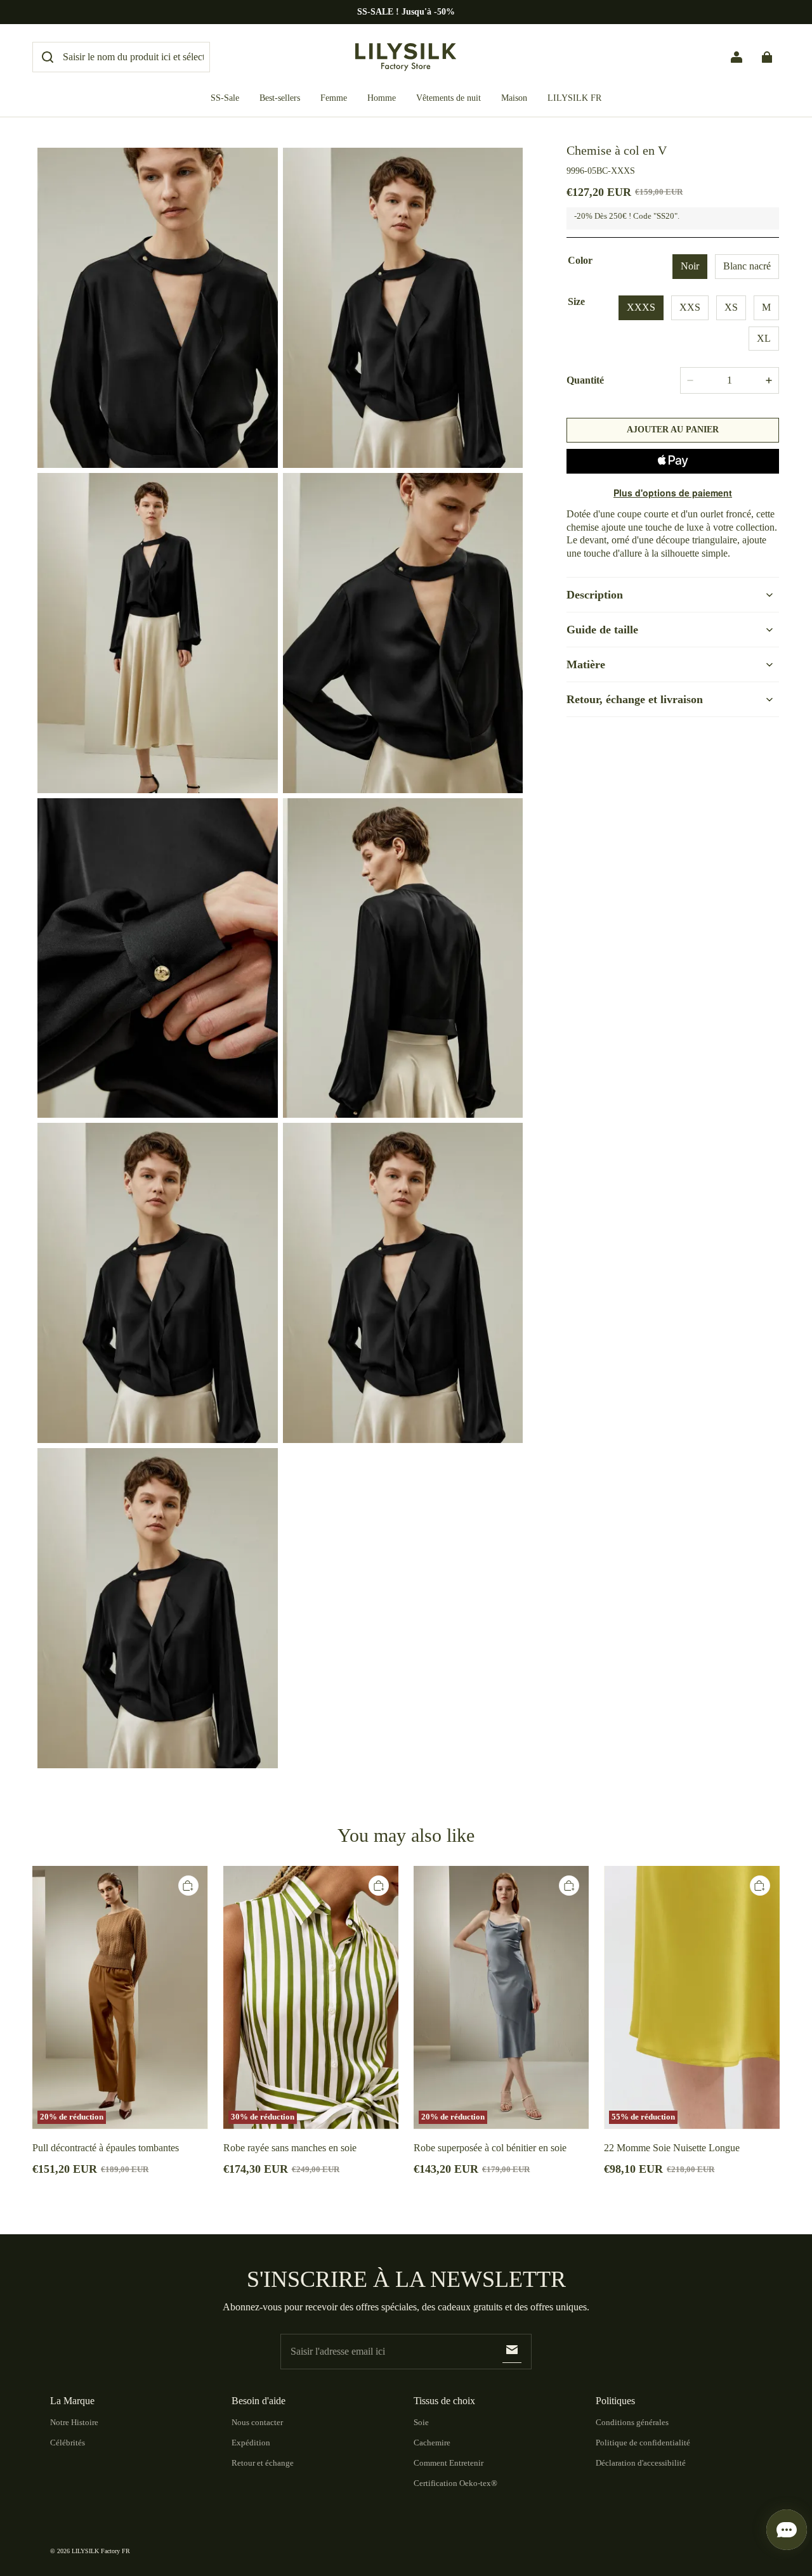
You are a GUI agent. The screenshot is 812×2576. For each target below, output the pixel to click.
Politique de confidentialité (643, 2443)
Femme (334, 98)
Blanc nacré (747, 266)
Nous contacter (257, 2422)
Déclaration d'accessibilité (641, 2463)
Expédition (251, 2443)
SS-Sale (225, 98)
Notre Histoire (74, 2422)
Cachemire (432, 2443)
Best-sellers (280, 98)
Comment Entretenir (449, 2463)
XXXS (641, 307)
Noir (690, 266)
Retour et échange (263, 2463)
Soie (421, 2422)
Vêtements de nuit (449, 98)
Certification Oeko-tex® (455, 2483)
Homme (382, 98)
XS (731, 307)
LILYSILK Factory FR (101, 2551)
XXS (690, 307)
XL (764, 338)
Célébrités (68, 2443)
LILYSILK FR (574, 98)
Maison (514, 98)
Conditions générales (632, 2422)
